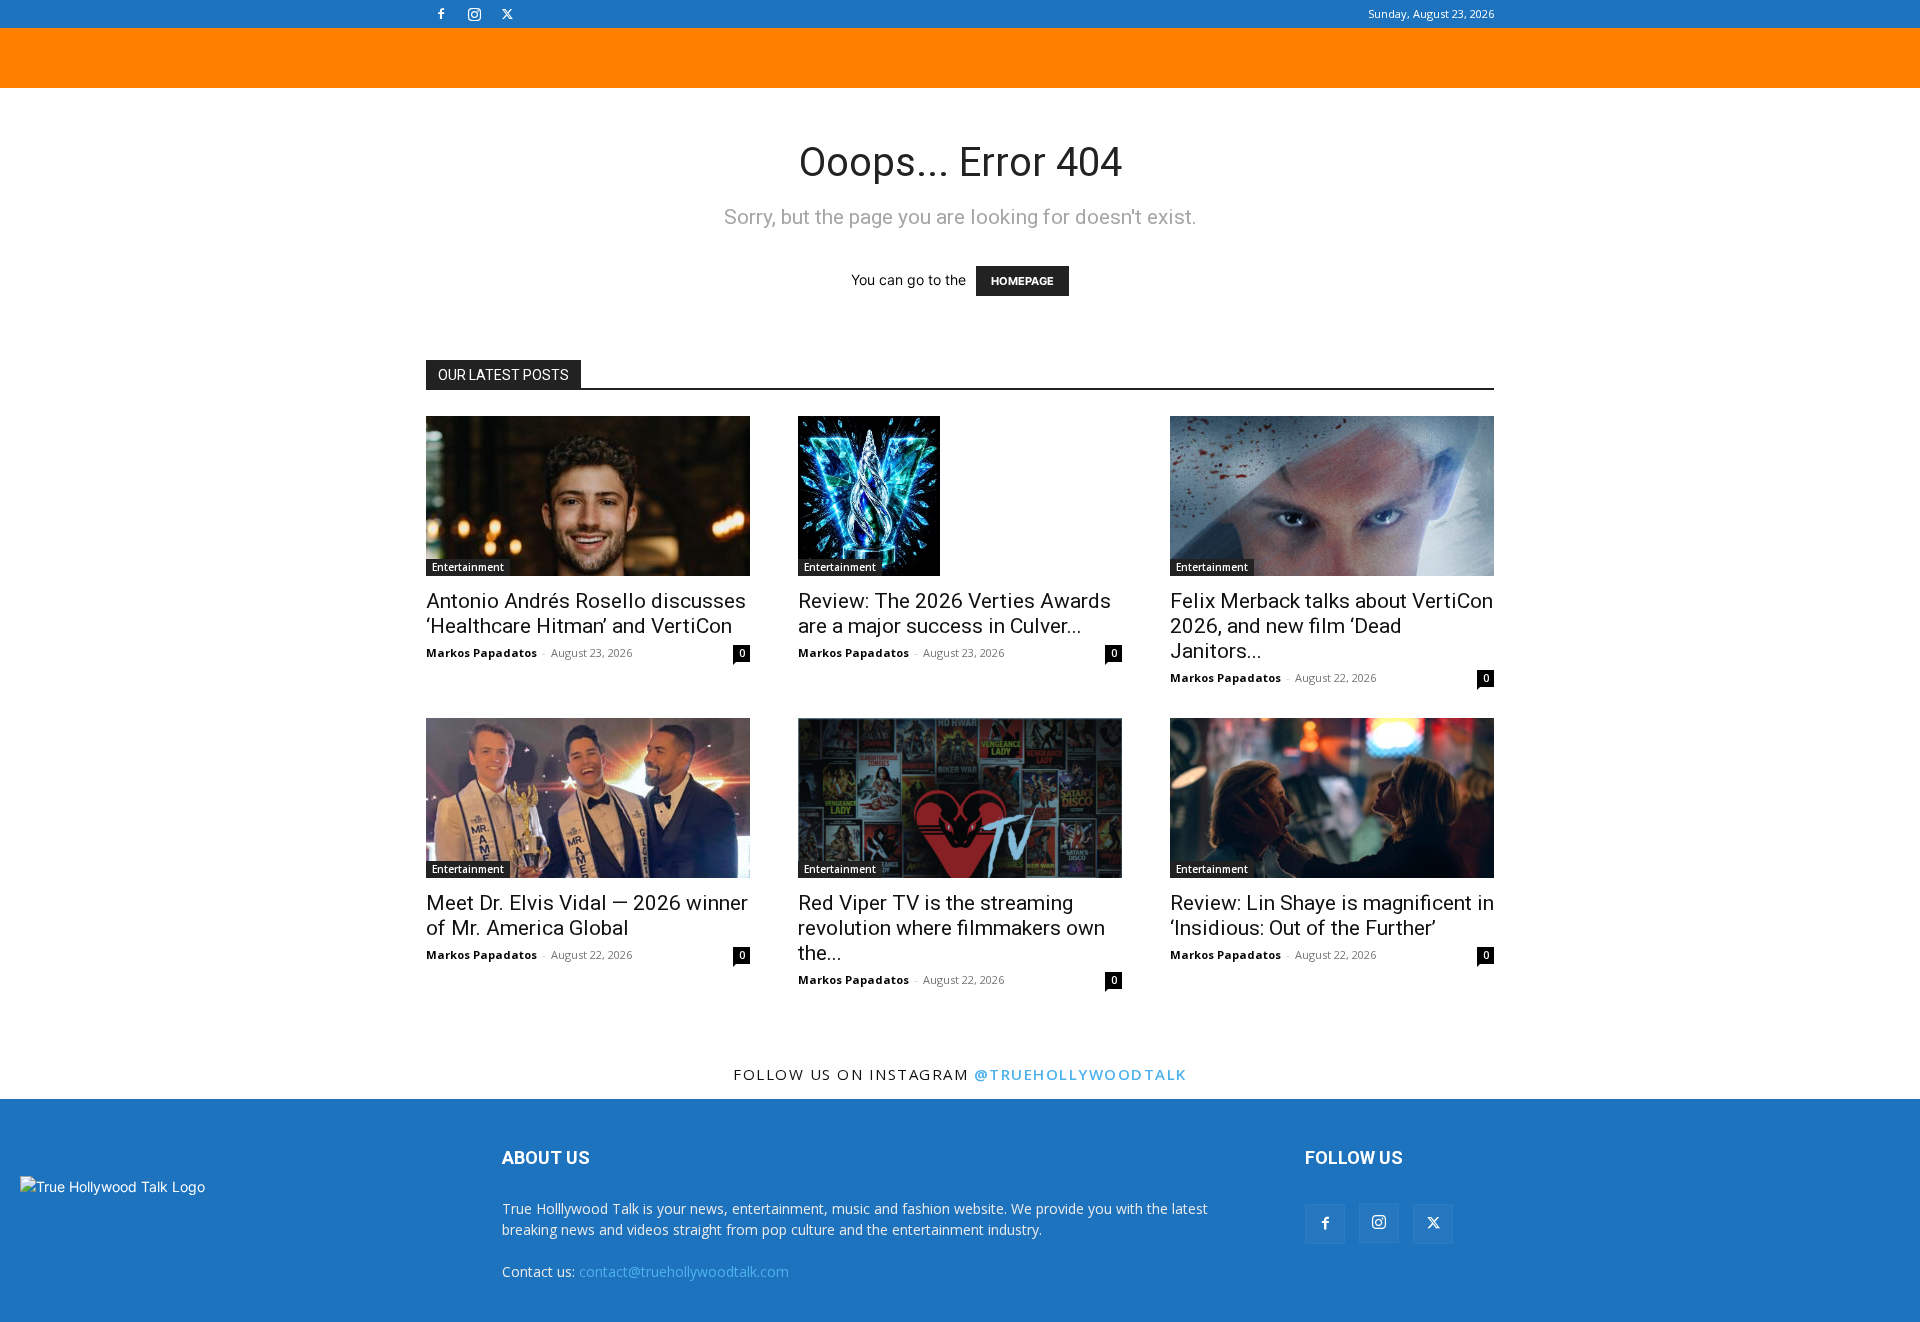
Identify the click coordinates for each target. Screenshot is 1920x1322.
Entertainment (468, 567)
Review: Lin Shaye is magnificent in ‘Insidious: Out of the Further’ (1332, 915)
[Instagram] (474, 14)
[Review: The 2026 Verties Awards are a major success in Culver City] (960, 496)
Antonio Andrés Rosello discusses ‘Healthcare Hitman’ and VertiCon (586, 613)
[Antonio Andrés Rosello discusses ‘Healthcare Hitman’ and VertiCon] (588, 496)
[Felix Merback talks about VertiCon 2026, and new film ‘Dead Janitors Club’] (1332, 496)
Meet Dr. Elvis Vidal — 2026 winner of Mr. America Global (587, 915)
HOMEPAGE (1022, 281)
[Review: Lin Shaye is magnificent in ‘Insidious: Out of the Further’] (1332, 798)
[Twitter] (507, 14)
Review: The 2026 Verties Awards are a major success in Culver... (954, 613)
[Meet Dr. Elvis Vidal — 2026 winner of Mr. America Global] (588, 798)
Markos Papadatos (481, 652)
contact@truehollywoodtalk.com (684, 1271)
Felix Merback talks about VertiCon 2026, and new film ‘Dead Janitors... (1331, 626)
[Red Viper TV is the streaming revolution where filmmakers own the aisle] (960, 798)
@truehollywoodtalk (1080, 1074)
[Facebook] (441, 14)
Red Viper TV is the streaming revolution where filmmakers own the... (951, 928)
